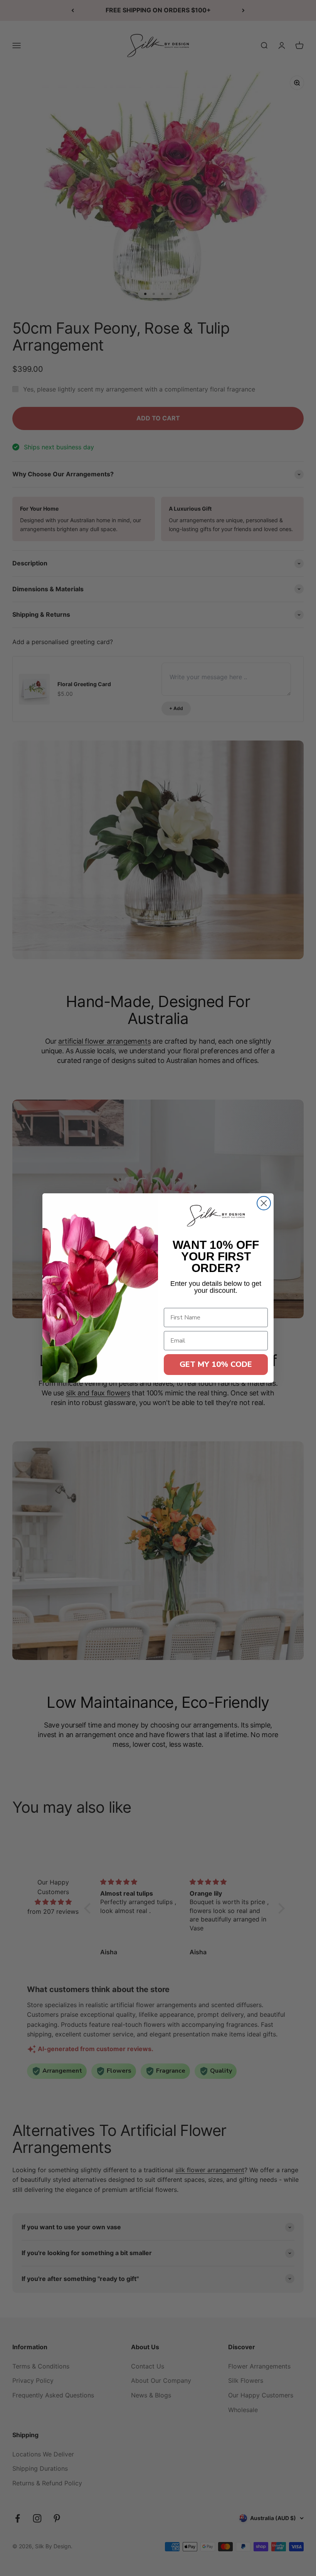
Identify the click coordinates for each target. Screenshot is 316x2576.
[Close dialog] (264, 1203)
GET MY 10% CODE (216, 1364)
